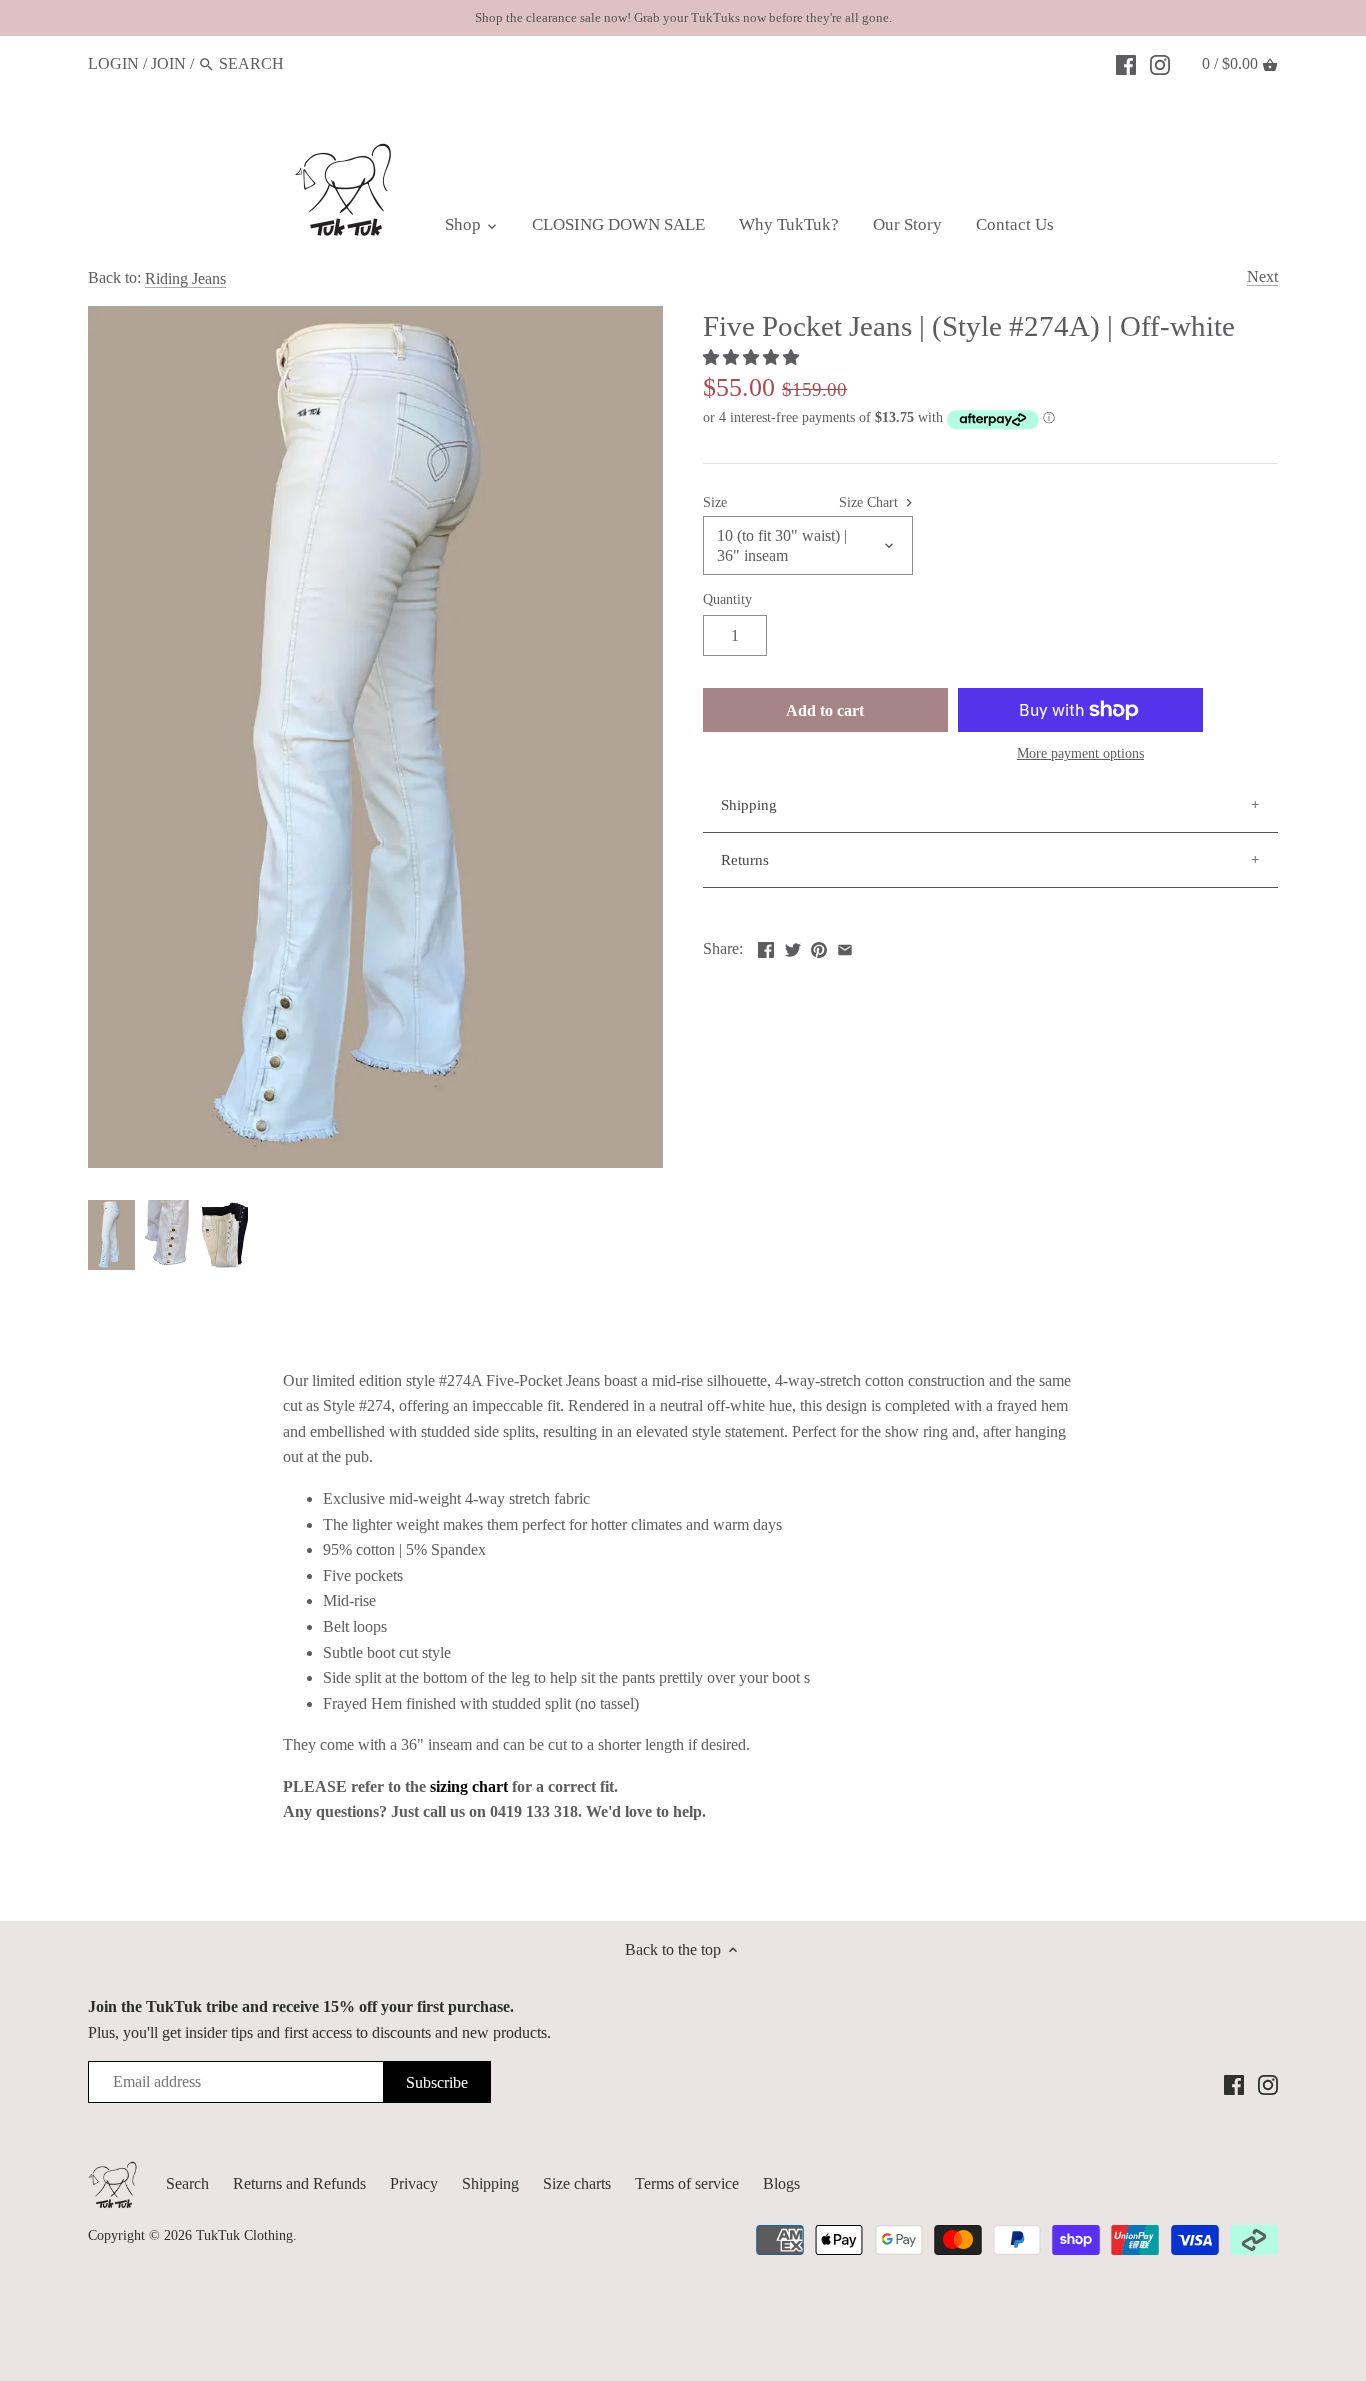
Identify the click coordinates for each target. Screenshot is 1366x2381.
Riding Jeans (185, 278)
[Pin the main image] (819, 946)
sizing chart (469, 1786)
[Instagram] (1160, 63)
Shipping (749, 805)
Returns (745, 860)
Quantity (727, 599)
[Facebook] (1126, 63)
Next (1262, 276)
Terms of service (687, 2183)
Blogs (781, 2183)
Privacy (414, 2183)
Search (187, 2183)
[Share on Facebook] (766, 946)
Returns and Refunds (299, 2183)
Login (113, 63)
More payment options (1080, 753)
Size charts (577, 2183)
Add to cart (825, 710)
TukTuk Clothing (244, 2235)
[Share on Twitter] (793, 946)
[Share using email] (845, 946)
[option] (111, 1235)
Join (168, 63)
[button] (753, 357)
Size (715, 502)
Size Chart (870, 502)
